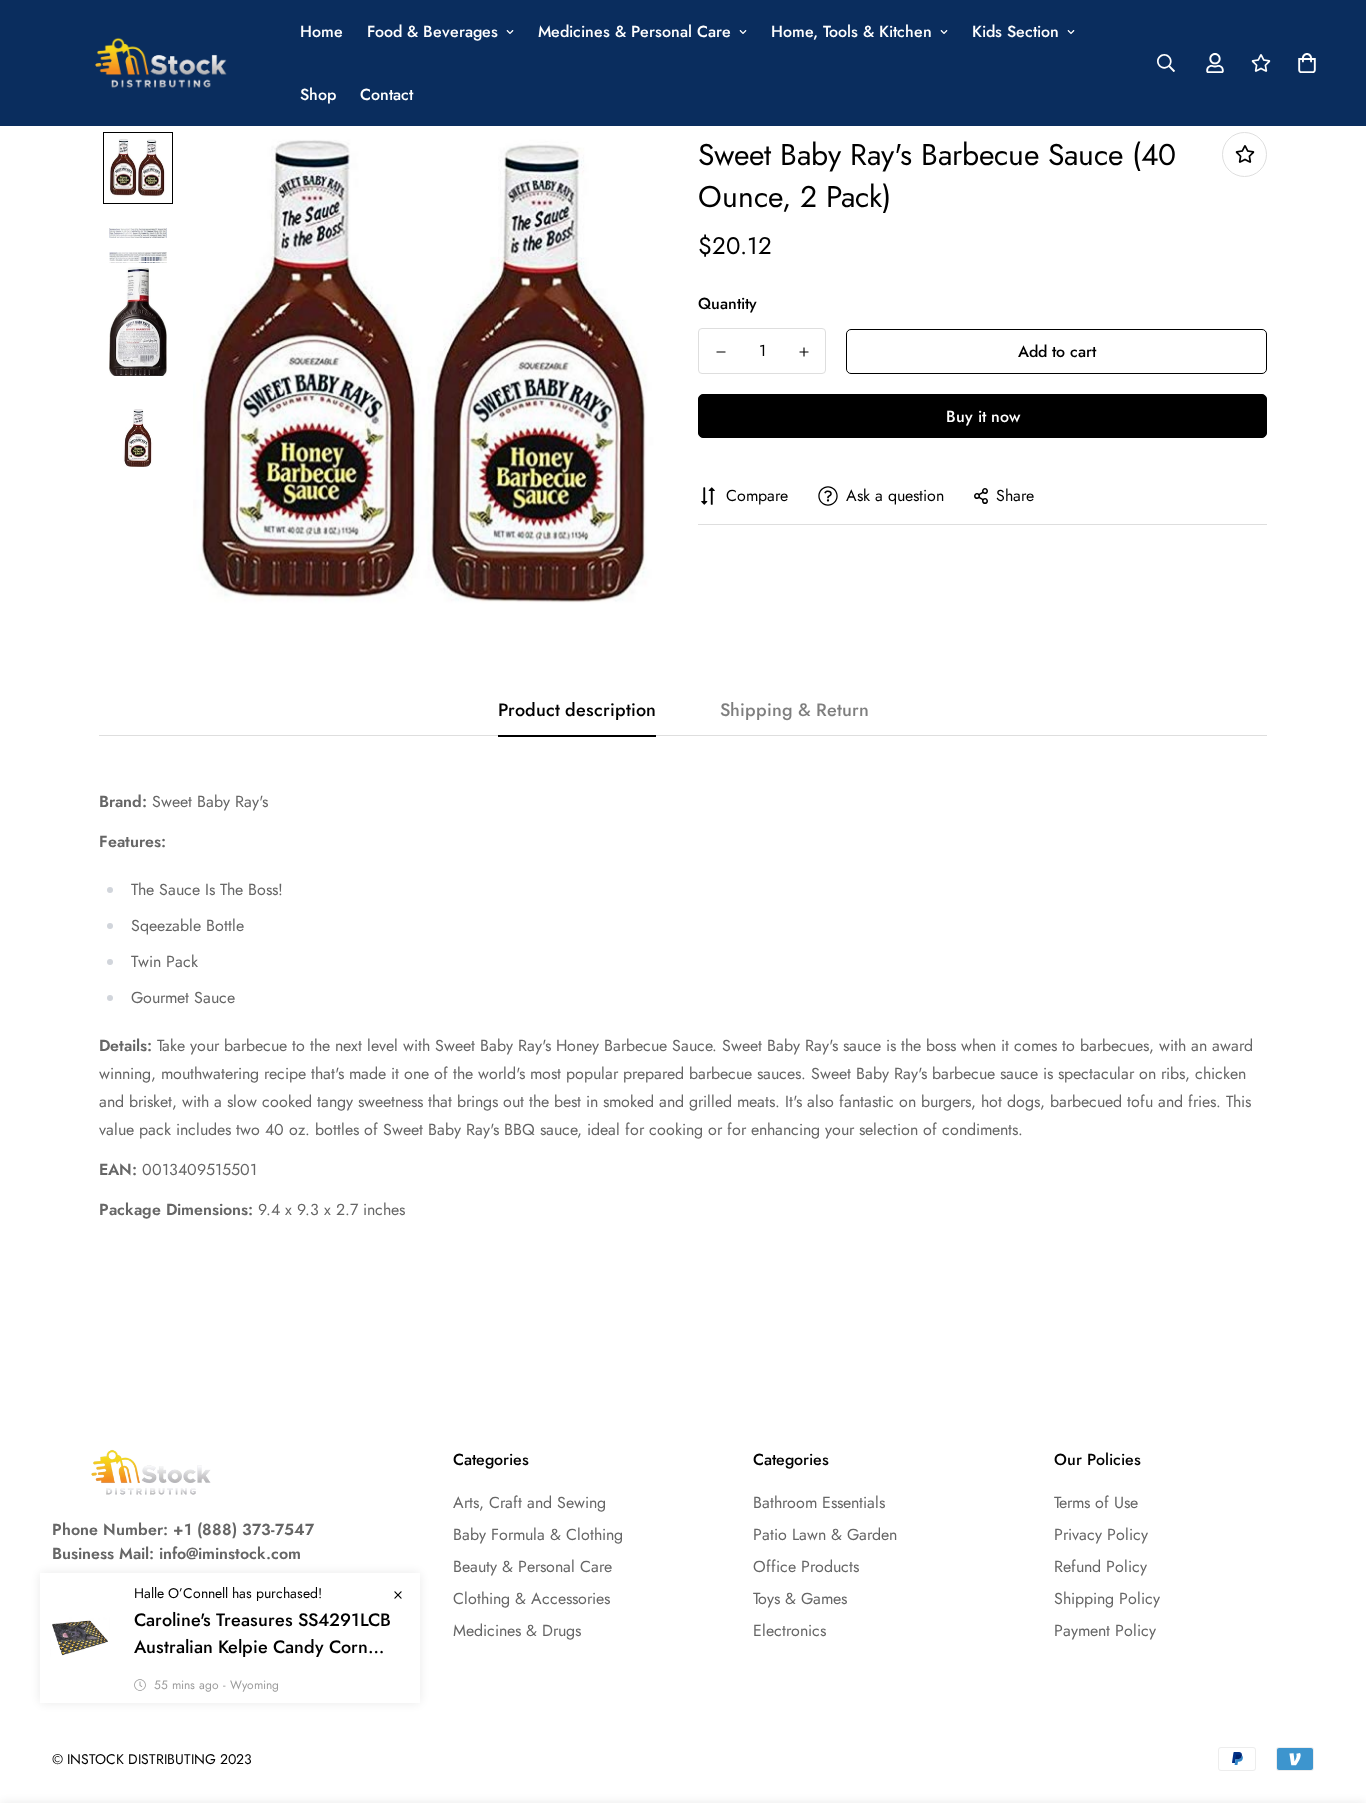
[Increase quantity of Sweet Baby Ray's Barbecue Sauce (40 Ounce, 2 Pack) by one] (803, 352)
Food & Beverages (432, 31)
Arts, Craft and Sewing (529, 1502)
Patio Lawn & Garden (825, 1534)
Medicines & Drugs (517, 1630)
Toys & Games (800, 1598)
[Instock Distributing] (162, 63)
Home (321, 31)
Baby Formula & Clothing (538, 1534)
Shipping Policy (1107, 1598)
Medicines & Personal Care (634, 31)
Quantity (727, 303)
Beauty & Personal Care (532, 1566)
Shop (318, 94)
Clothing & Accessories (531, 1598)
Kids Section (1015, 31)
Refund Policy (1100, 1566)
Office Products (806, 1566)
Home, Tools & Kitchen (851, 31)
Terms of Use (1096, 1502)
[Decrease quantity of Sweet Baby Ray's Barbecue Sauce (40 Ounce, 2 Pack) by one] (720, 352)
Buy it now (983, 416)
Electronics (789, 1630)
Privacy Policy (1101, 1534)
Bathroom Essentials (819, 1502)
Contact (386, 94)
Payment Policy (1105, 1630)
